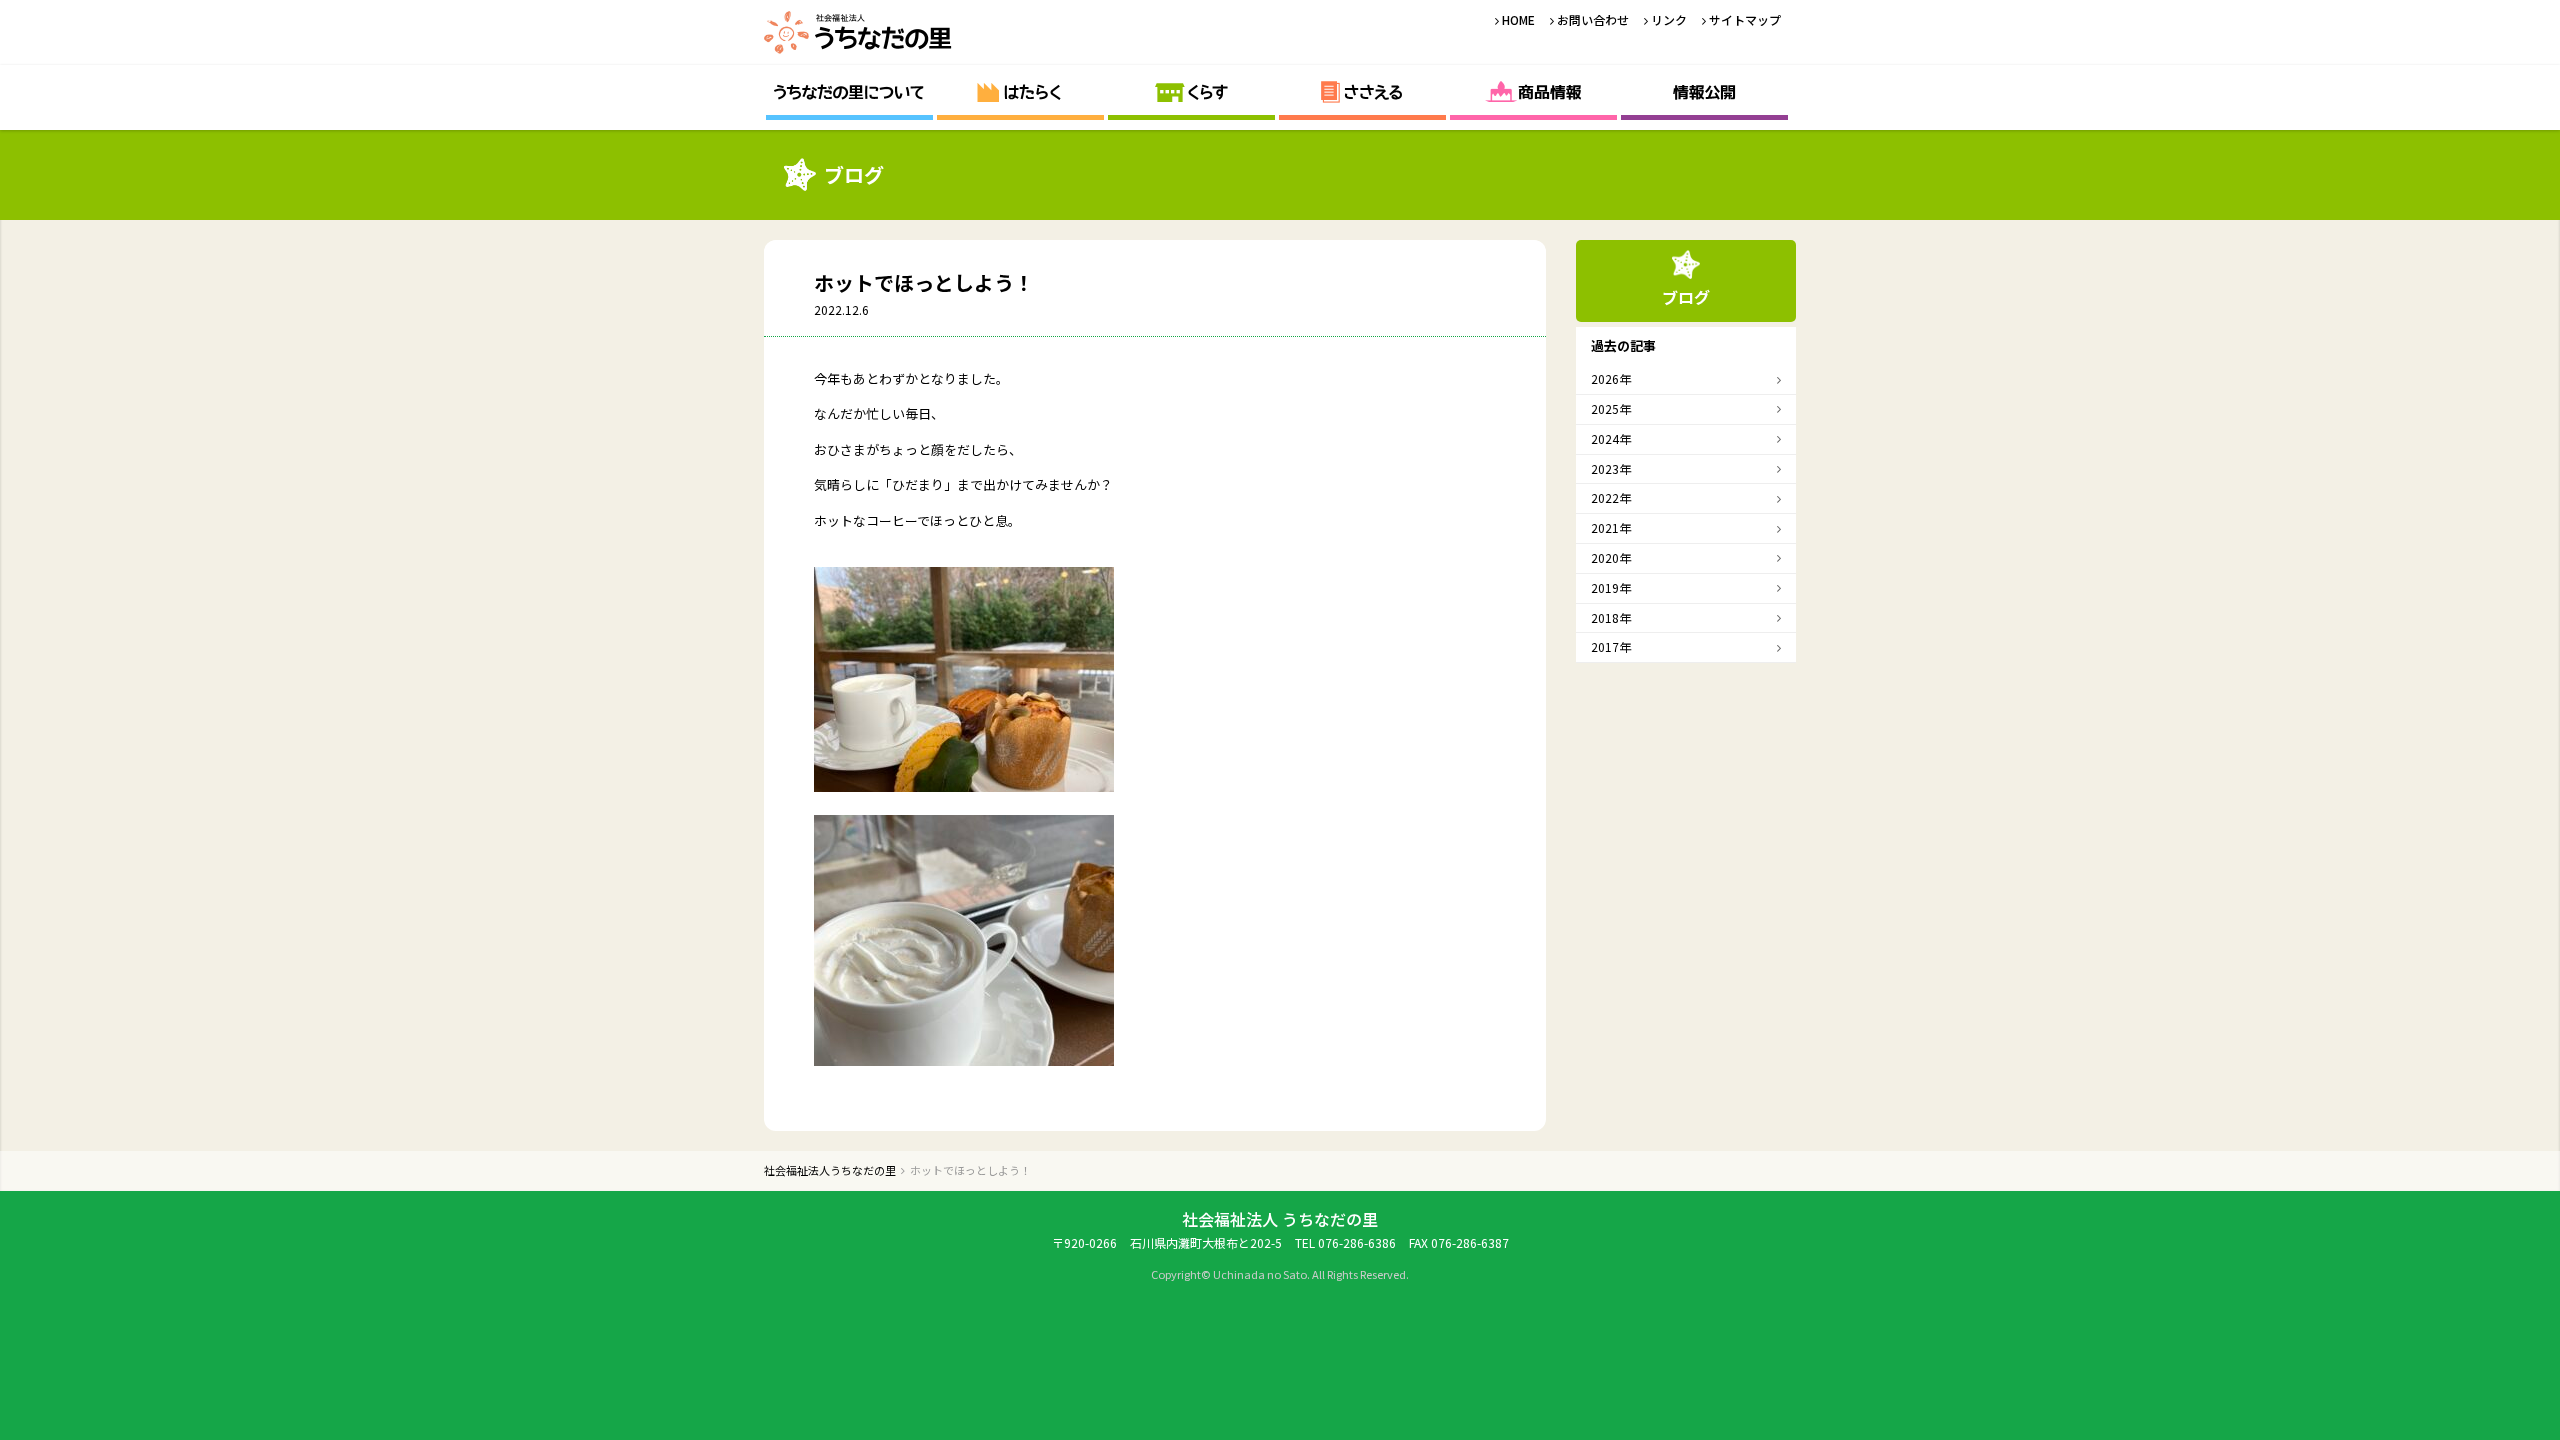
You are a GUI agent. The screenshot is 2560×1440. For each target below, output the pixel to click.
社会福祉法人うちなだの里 (859, 32)
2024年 (1611, 438)
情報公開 (1704, 92)
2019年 (1611, 587)
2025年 (1611, 408)
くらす (1191, 92)
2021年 (1611, 527)
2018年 (1611, 617)
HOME (1518, 19)
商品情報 (1533, 92)
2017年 (1611, 646)
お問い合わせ (1593, 19)
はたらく (1020, 92)
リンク (1669, 19)
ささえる (1362, 92)
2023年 (1611, 468)
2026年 (1611, 378)
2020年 (1611, 557)
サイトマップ (1745, 19)
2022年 (1611, 497)
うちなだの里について (849, 92)
